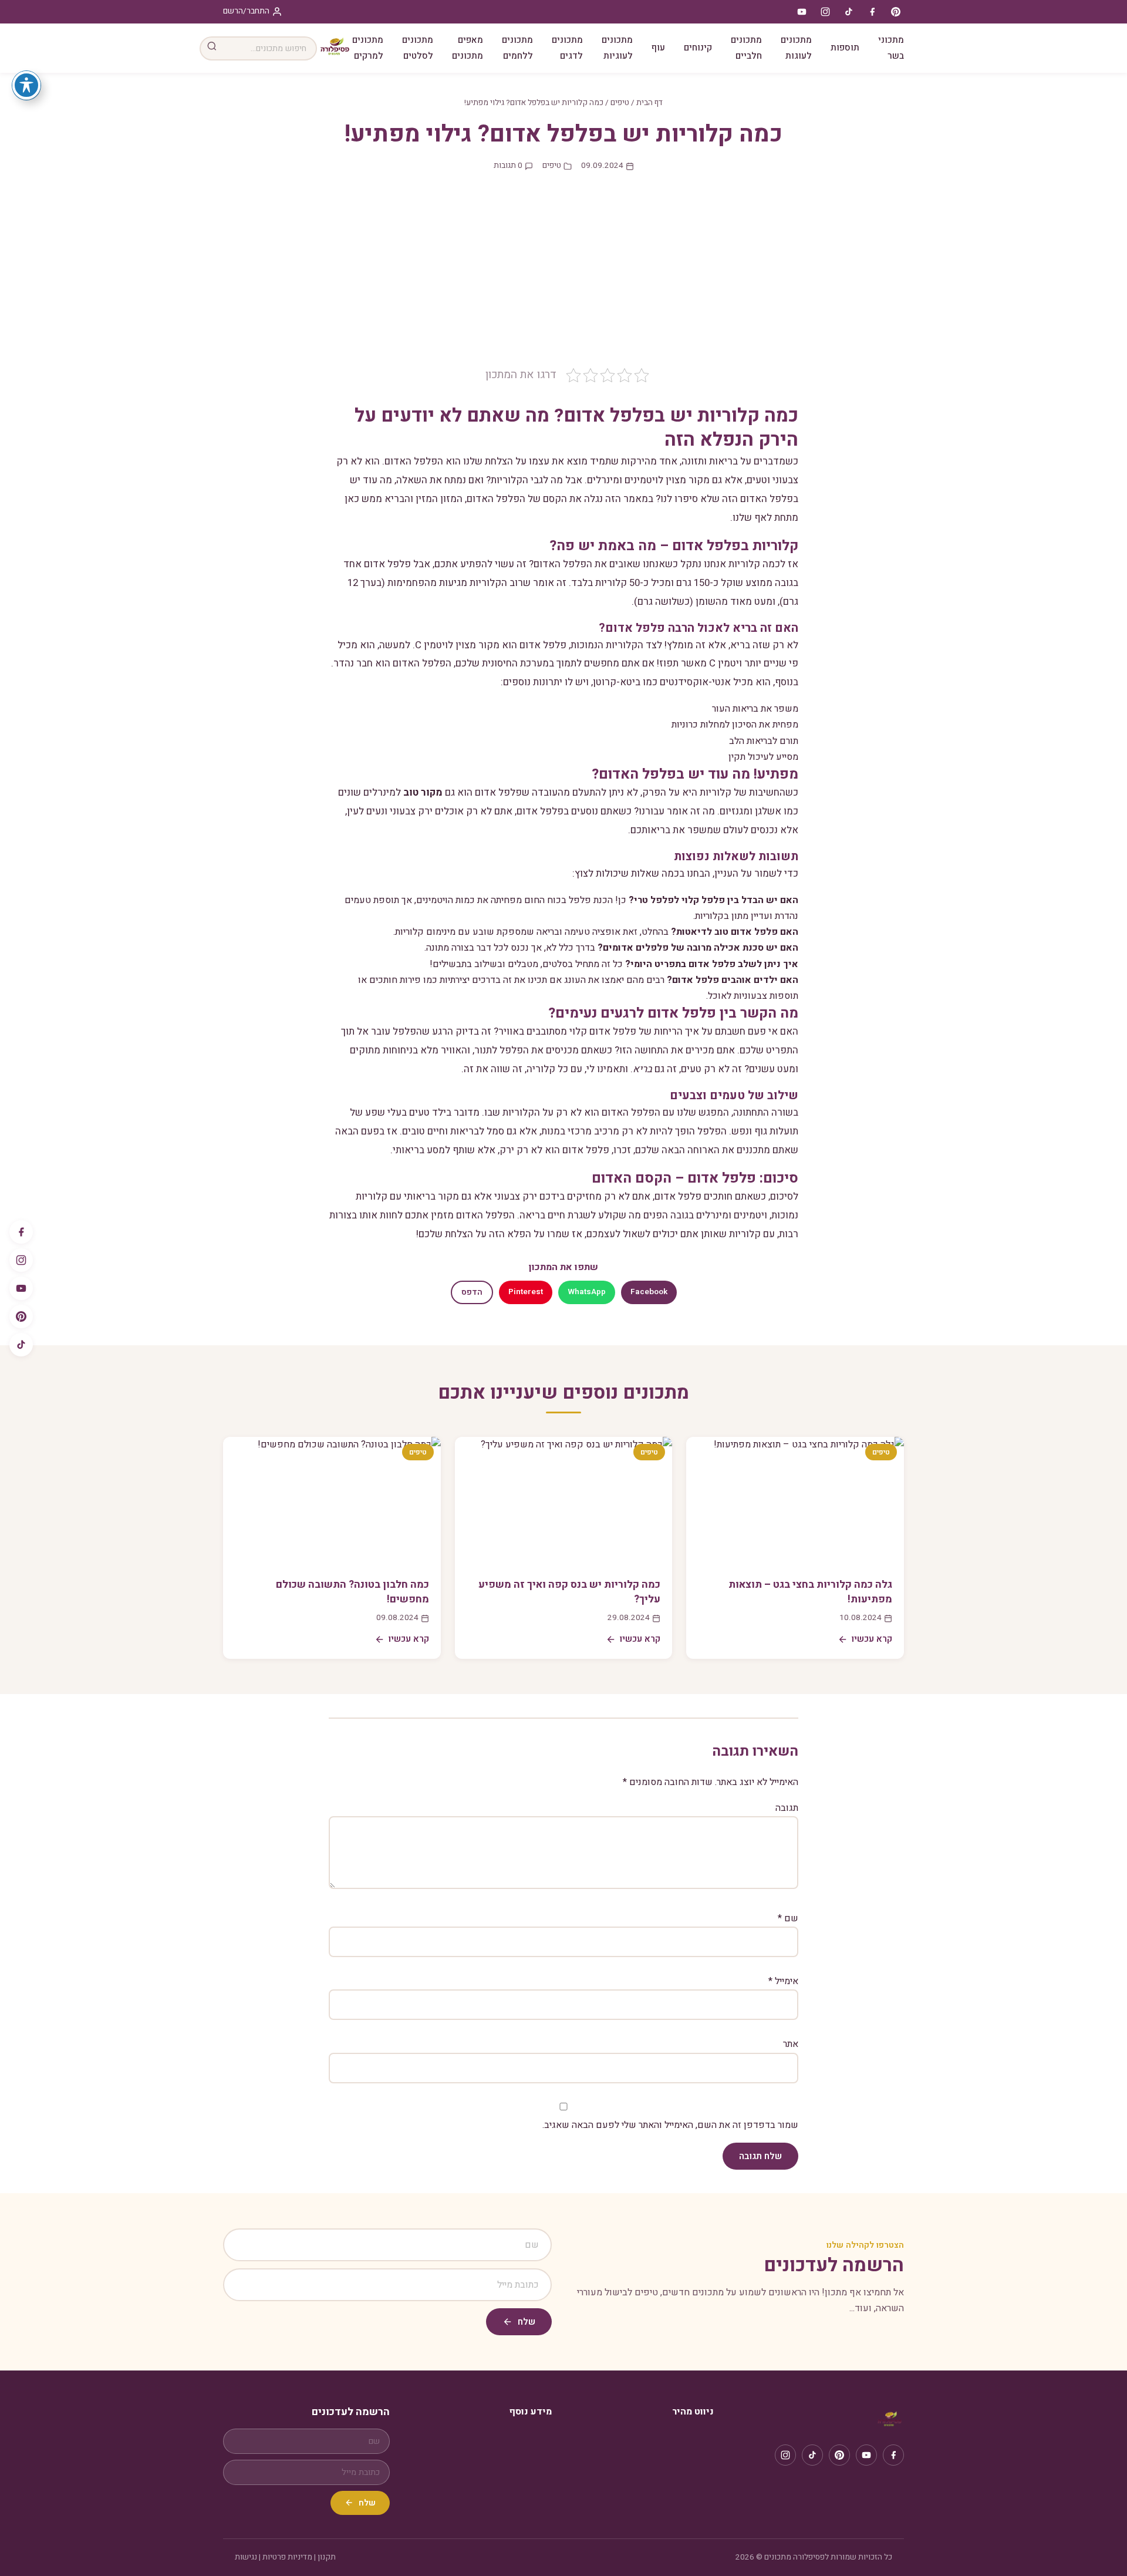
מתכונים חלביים (746, 48)
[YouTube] (21, 1288)
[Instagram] (21, 1260)
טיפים (620, 103)
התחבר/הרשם (246, 11)
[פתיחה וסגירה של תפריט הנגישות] (26, 85)
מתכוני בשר (891, 48)
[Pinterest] (21, 1316)
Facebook (649, 1292)
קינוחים (698, 48)
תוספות (845, 48)
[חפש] (212, 48)
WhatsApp (587, 1292)
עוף (658, 48)
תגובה (787, 1808)
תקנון (327, 2557)
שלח (527, 2322)
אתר (791, 2044)
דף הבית (649, 103)
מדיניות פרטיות (287, 2557)
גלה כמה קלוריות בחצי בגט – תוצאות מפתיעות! (810, 1592)
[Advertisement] (563, 278)
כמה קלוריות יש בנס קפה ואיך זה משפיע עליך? (569, 1592)
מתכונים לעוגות (796, 48)
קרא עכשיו (872, 1639)
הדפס (472, 1292)
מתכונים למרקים (368, 48)
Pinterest (526, 1292)
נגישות (246, 2557)
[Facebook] (21, 1232)
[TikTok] (21, 1345)
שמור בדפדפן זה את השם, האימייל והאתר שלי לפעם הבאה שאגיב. (670, 2125)
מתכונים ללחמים (517, 48)
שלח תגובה (760, 2156)
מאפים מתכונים (468, 48)
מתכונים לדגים (567, 48)
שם (788, 1918)
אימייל (783, 1981)
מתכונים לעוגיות (617, 48)
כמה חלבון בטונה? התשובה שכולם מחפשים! (352, 1592)
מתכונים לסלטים (418, 48)
